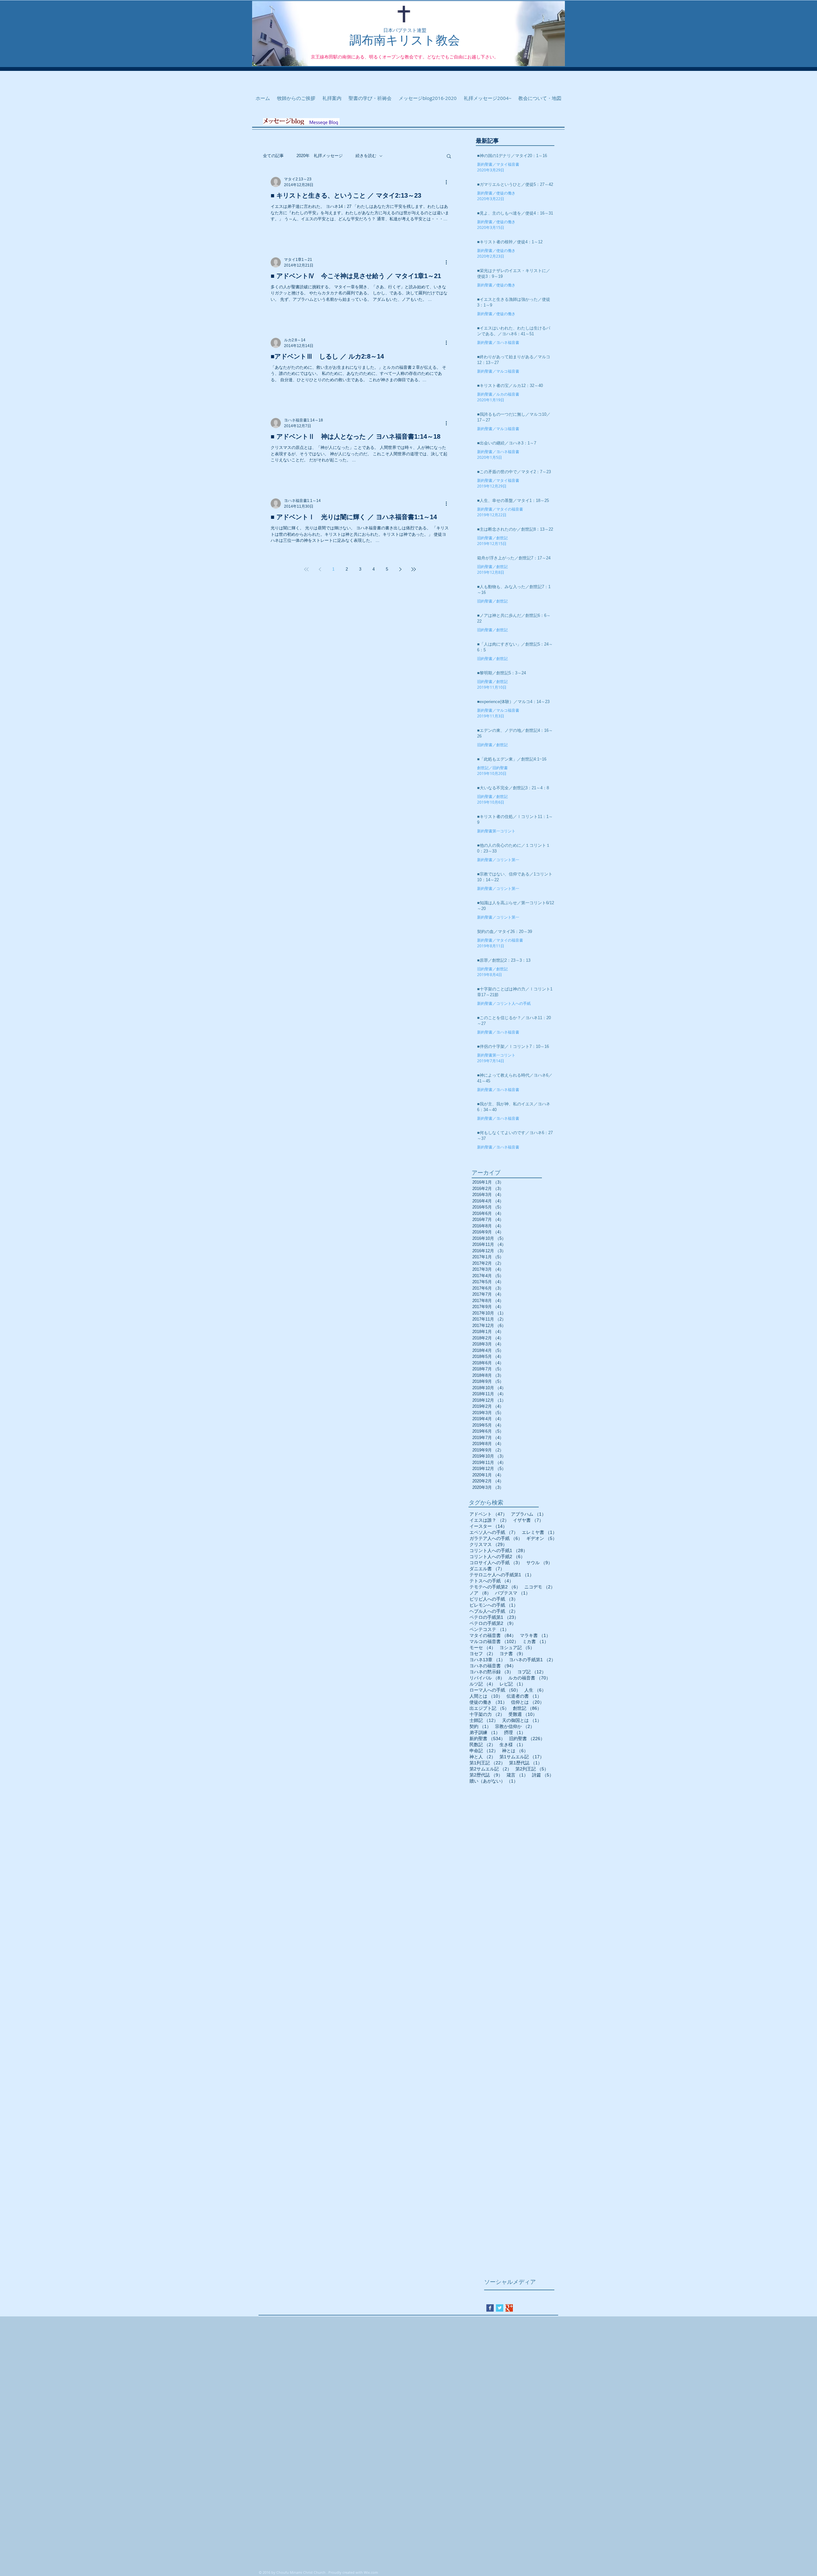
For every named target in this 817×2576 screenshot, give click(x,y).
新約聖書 (487, 1739)
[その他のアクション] (448, 182)
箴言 (517, 1775)
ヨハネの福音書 (493, 1666)
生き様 (513, 1745)
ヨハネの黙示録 (491, 1672)
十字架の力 (487, 1714)
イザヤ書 (528, 1520)
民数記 (483, 1745)
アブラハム (528, 1514)
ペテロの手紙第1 (494, 1617)
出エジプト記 (489, 1708)
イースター (488, 1526)
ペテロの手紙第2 (493, 1623)
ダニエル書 (487, 1569)
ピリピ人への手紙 (494, 1599)
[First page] (306, 569)
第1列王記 (487, 1763)
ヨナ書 (513, 1654)
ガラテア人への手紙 (496, 1538)
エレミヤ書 (539, 1532)
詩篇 (543, 1775)
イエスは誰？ (489, 1520)
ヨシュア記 (517, 1648)
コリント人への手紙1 (498, 1550)
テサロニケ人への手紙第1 (502, 1575)
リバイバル (487, 1678)
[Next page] (400, 569)
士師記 (484, 1720)
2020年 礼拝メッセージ (320, 156)
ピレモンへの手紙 (494, 1605)
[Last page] (414, 569)
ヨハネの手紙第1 (532, 1660)
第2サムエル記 (491, 1769)
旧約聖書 (527, 1739)
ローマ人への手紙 (495, 1690)
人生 (535, 1690)
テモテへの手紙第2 (495, 1587)
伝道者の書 (524, 1696)
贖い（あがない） (494, 1781)
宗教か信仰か (515, 1726)
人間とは (486, 1696)
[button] (449, 157)
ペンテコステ (489, 1629)
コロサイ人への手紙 (496, 1563)
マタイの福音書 (493, 1635)
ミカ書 (536, 1641)
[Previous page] (320, 569)
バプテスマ (513, 1593)
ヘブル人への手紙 (494, 1611)
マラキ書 (535, 1635)
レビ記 (513, 1684)
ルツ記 (483, 1684)
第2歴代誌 (486, 1775)
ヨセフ (483, 1654)
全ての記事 (273, 156)
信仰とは (528, 1702)
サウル (539, 1563)
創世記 (527, 1708)
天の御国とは (522, 1720)
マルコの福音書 (494, 1641)
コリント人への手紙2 (497, 1557)
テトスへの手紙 (491, 1581)
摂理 (515, 1732)
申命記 (484, 1751)
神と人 (483, 1757)
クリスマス (488, 1544)
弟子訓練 (485, 1732)
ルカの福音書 (529, 1678)
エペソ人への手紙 (494, 1532)
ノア (480, 1593)
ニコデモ (540, 1587)
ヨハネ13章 (487, 1660)
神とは (515, 1751)
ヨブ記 (532, 1672)
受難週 (523, 1714)
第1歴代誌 (526, 1763)
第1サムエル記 (522, 1757)
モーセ (483, 1648)
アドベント (488, 1514)
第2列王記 (532, 1769)
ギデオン (542, 1538)
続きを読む (366, 156)
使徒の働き (488, 1702)
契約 (480, 1726)
